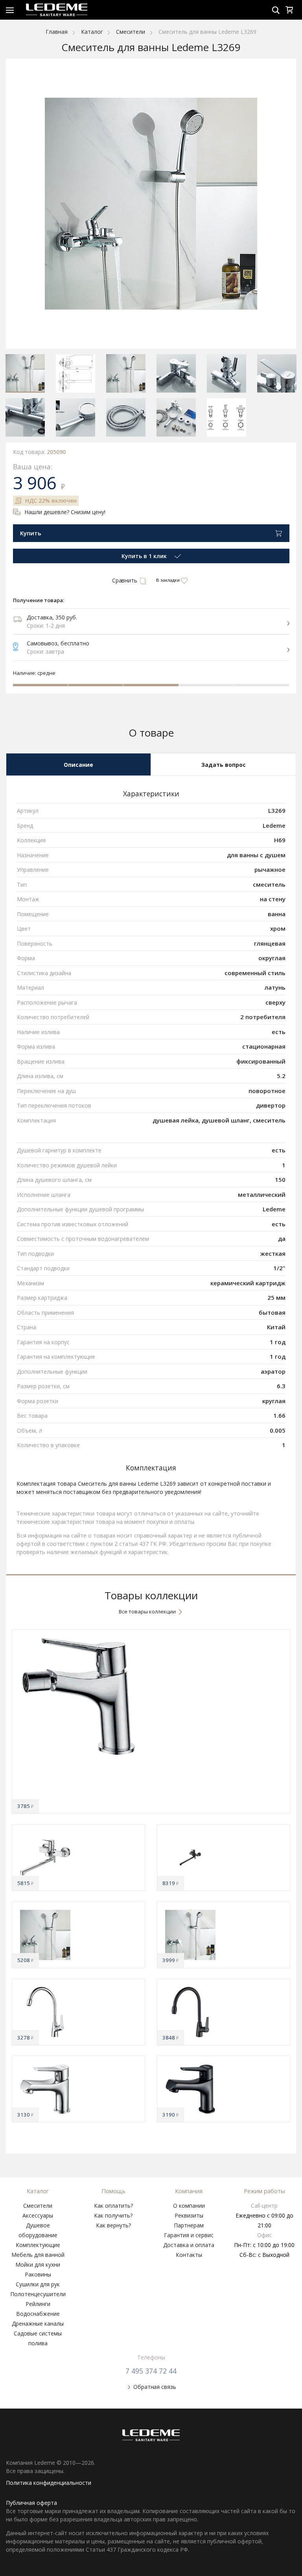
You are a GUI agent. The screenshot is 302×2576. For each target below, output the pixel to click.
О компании (189, 2206)
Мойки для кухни (38, 2265)
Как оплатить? (113, 2206)
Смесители (38, 2206)
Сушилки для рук (38, 2284)
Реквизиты (189, 2215)
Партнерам (189, 2225)
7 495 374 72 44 (151, 2371)
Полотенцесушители (38, 2294)
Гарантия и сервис (189, 2235)
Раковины (38, 2274)
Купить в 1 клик (144, 556)
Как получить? (113, 2215)
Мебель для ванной (38, 2255)
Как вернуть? (113, 2225)
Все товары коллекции (147, 1611)
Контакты (189, 2255)
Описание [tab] (78, 765)
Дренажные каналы (38, 2323)
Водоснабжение (38, 2314)
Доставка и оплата (189, 2245)
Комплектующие (38, 2245)
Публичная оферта (31, 2503)
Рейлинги (38, 2304)
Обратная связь (155, 2387)
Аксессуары (38, 2215)
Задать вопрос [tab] (224, 765)
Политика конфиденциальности (49, 2483)
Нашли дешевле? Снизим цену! (65, 512)
